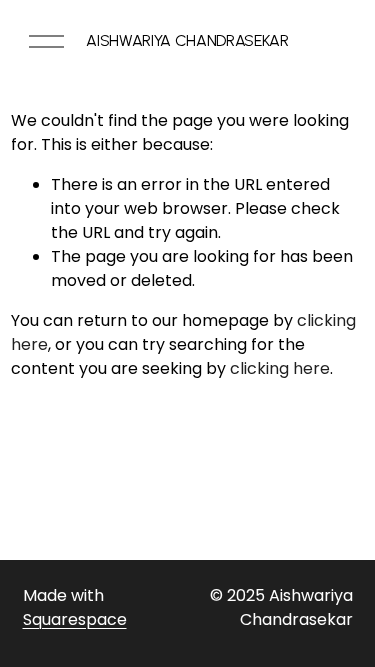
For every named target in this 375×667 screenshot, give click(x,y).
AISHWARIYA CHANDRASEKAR (187, 40)
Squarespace (75, 619)
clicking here (280, 368)
